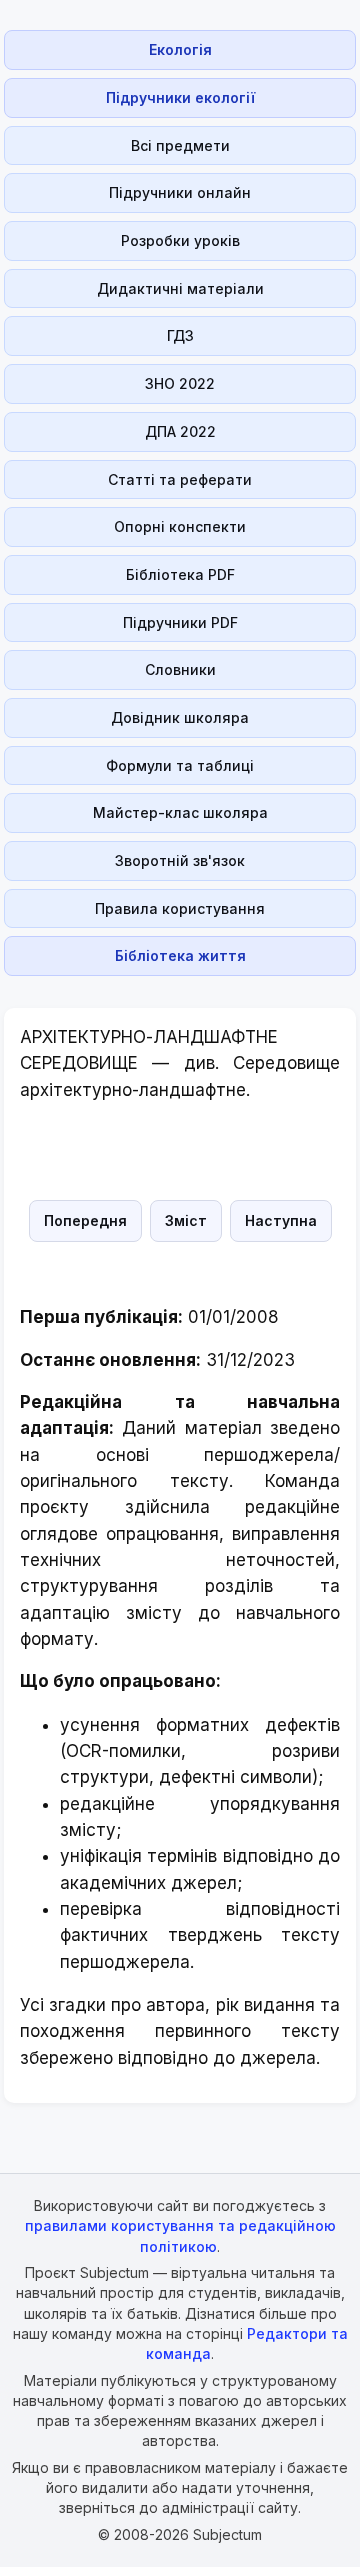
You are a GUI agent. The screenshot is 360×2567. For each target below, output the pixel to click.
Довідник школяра (180, 717)
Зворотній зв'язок (180, 860)
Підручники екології (180, 97)
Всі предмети (180, 145)
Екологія (180, 49)
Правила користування (180, 908)
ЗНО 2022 (180, 383)
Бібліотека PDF (180, 574)
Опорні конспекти (180, 526)
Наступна (281, 1220)
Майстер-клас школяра (180, 812)
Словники (180, 669)
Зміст (186, 1220)
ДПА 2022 (180, 431)
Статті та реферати (180, 479)
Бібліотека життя (180, 955)
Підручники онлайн (180, 192)
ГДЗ (180, 335)
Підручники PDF (180, 622)
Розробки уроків (180, 240)
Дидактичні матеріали (180, 288)
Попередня (85, 1220)
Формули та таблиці (180, 765)
